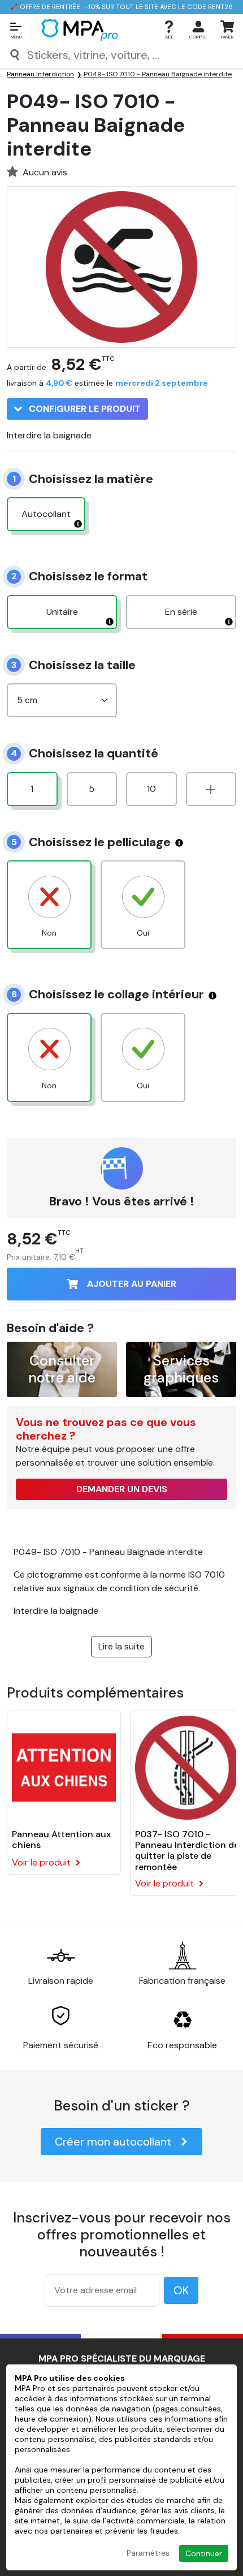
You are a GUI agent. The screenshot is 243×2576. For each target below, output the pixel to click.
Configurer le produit (84, 409)
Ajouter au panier (132, 1284)
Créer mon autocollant (113, 2142)
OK (181, 2290)
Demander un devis (122, 1489)
